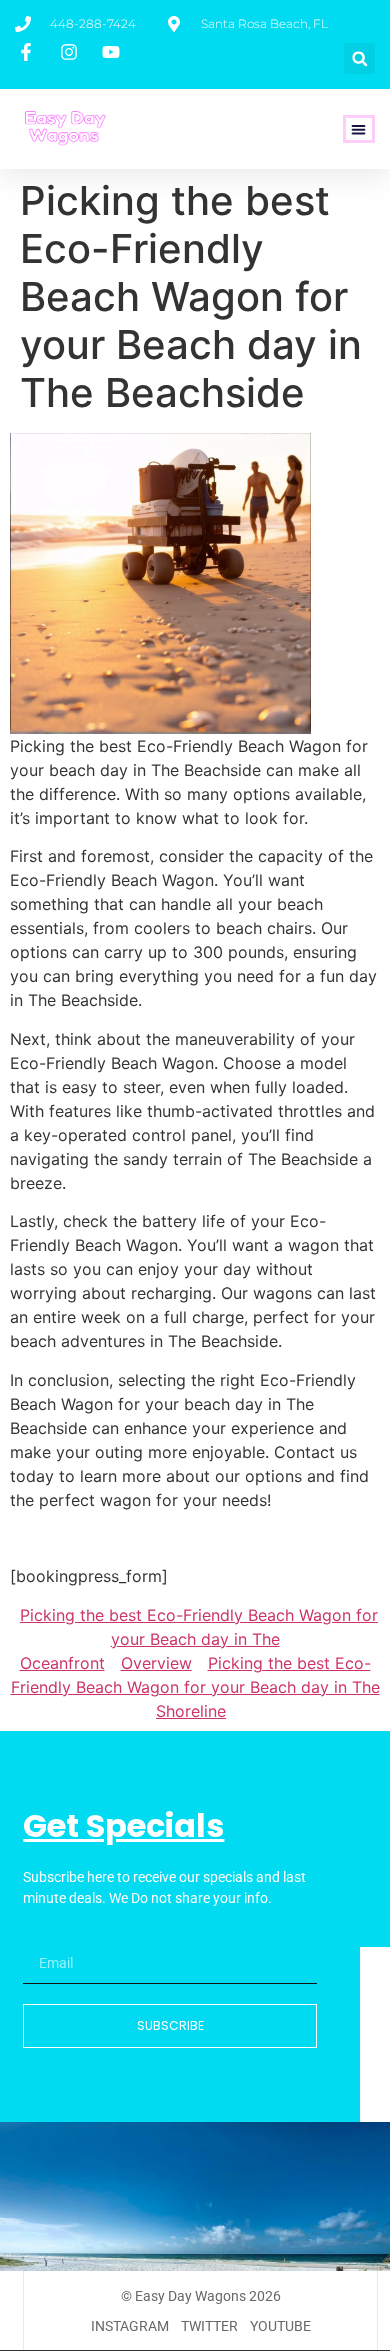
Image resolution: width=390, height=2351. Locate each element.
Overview (156, 1663)
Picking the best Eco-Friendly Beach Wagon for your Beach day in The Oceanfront (199, 1639)
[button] (359, 58)
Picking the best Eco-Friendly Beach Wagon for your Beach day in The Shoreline (195, 1687)
